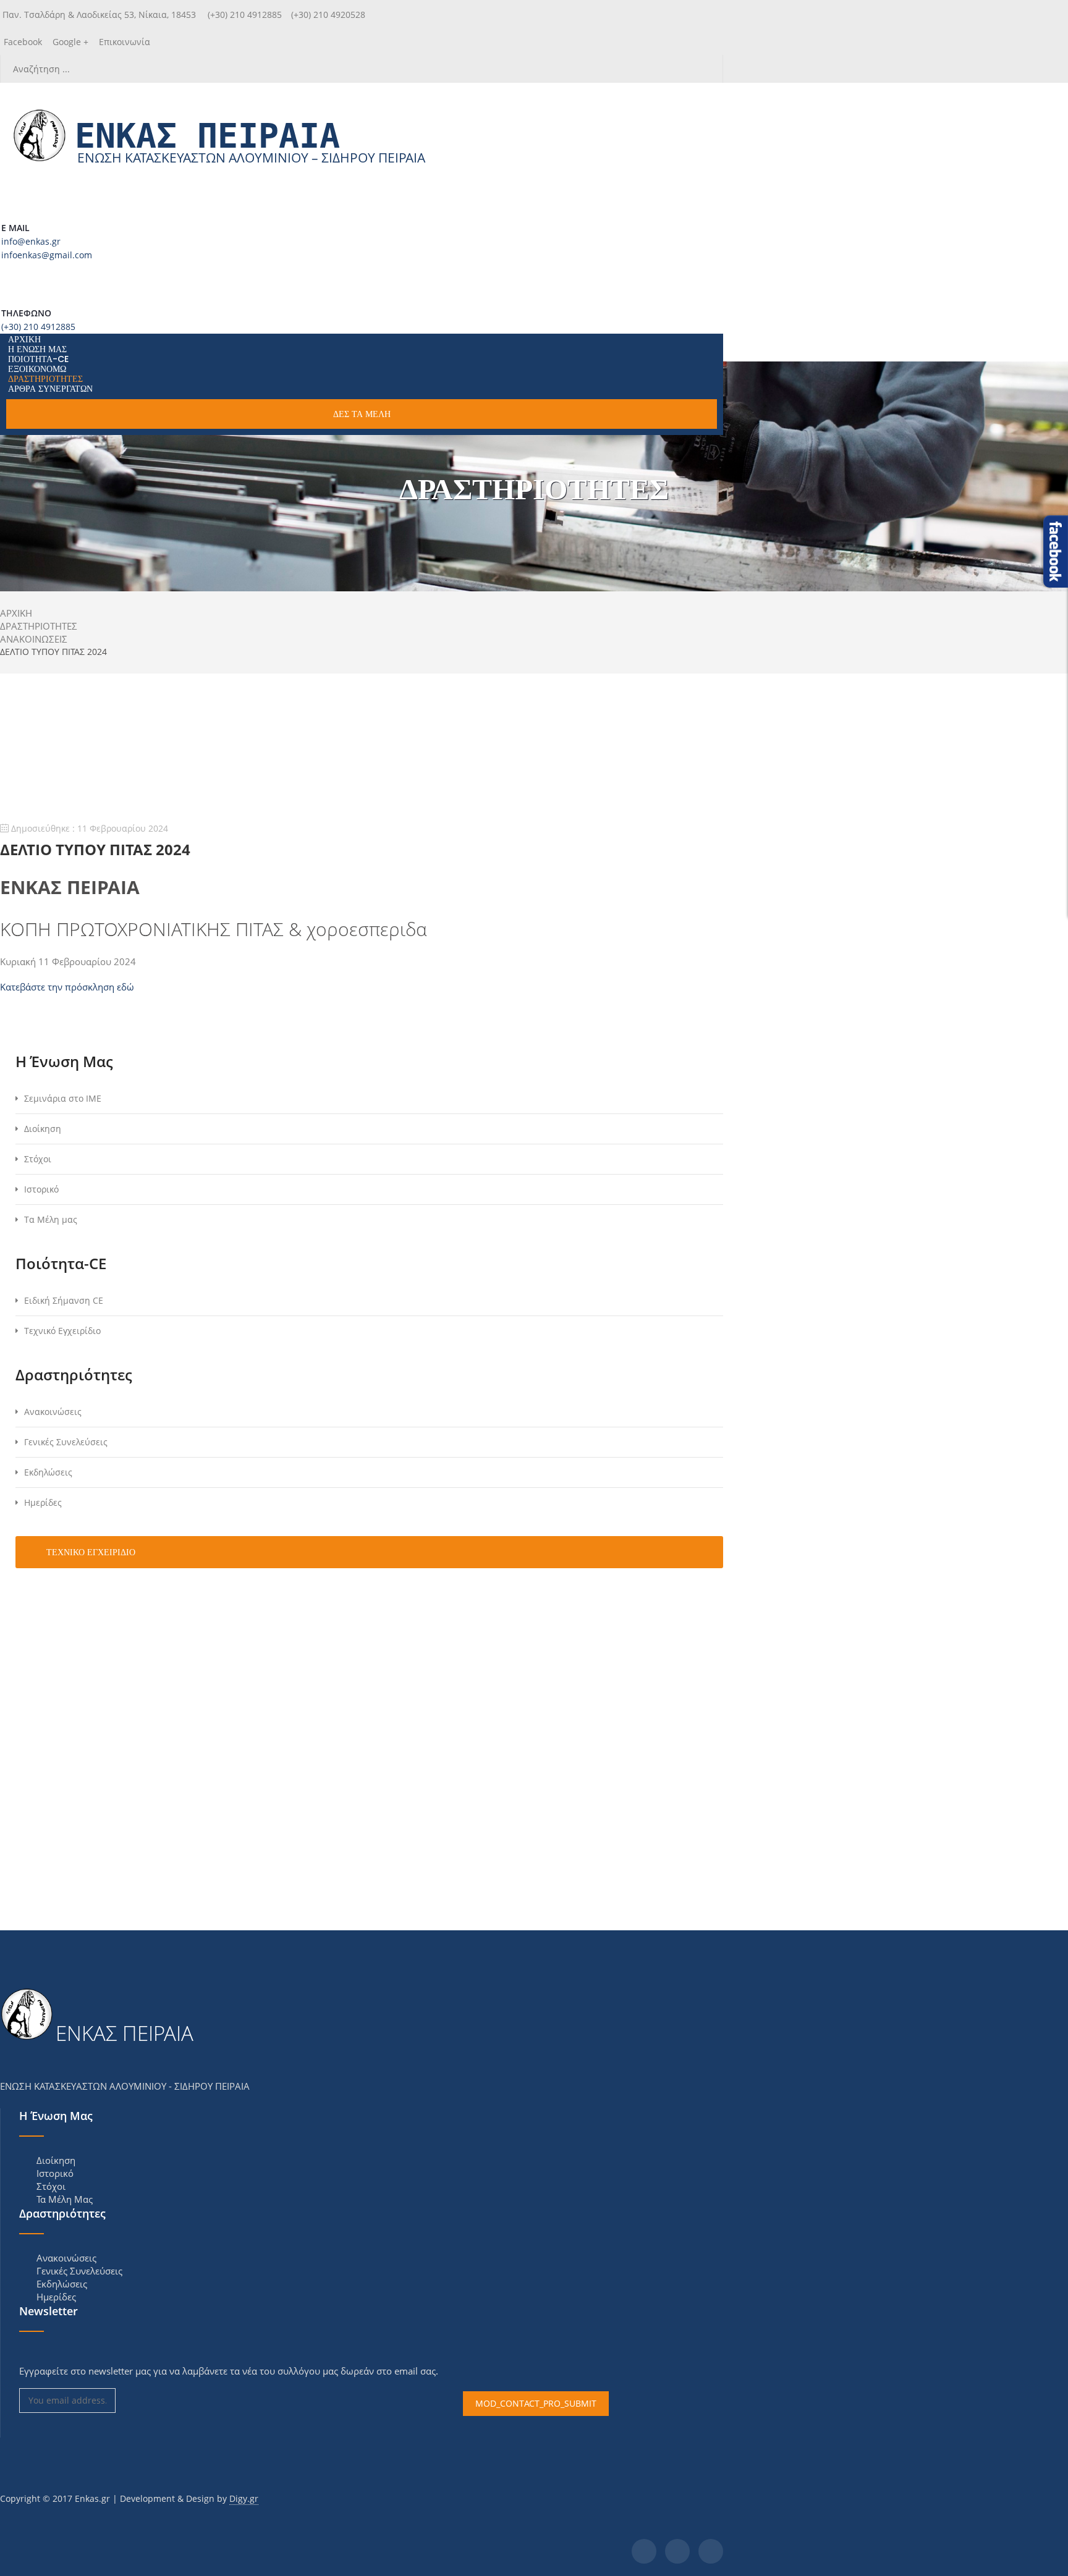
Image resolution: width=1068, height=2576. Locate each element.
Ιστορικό (41, 1189)
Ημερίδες (43, 1502)
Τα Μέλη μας (51, 1219)
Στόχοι (38, 1159)
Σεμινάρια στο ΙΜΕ (63, 1098)
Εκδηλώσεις (48, 1472)
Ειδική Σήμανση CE (64, 1300)
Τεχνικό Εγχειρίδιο (62, 1331)
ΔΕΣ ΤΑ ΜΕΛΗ (362, 414)
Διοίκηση (43, 1129)
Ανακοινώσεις (53, 1412)
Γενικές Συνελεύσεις (66, 1442)
